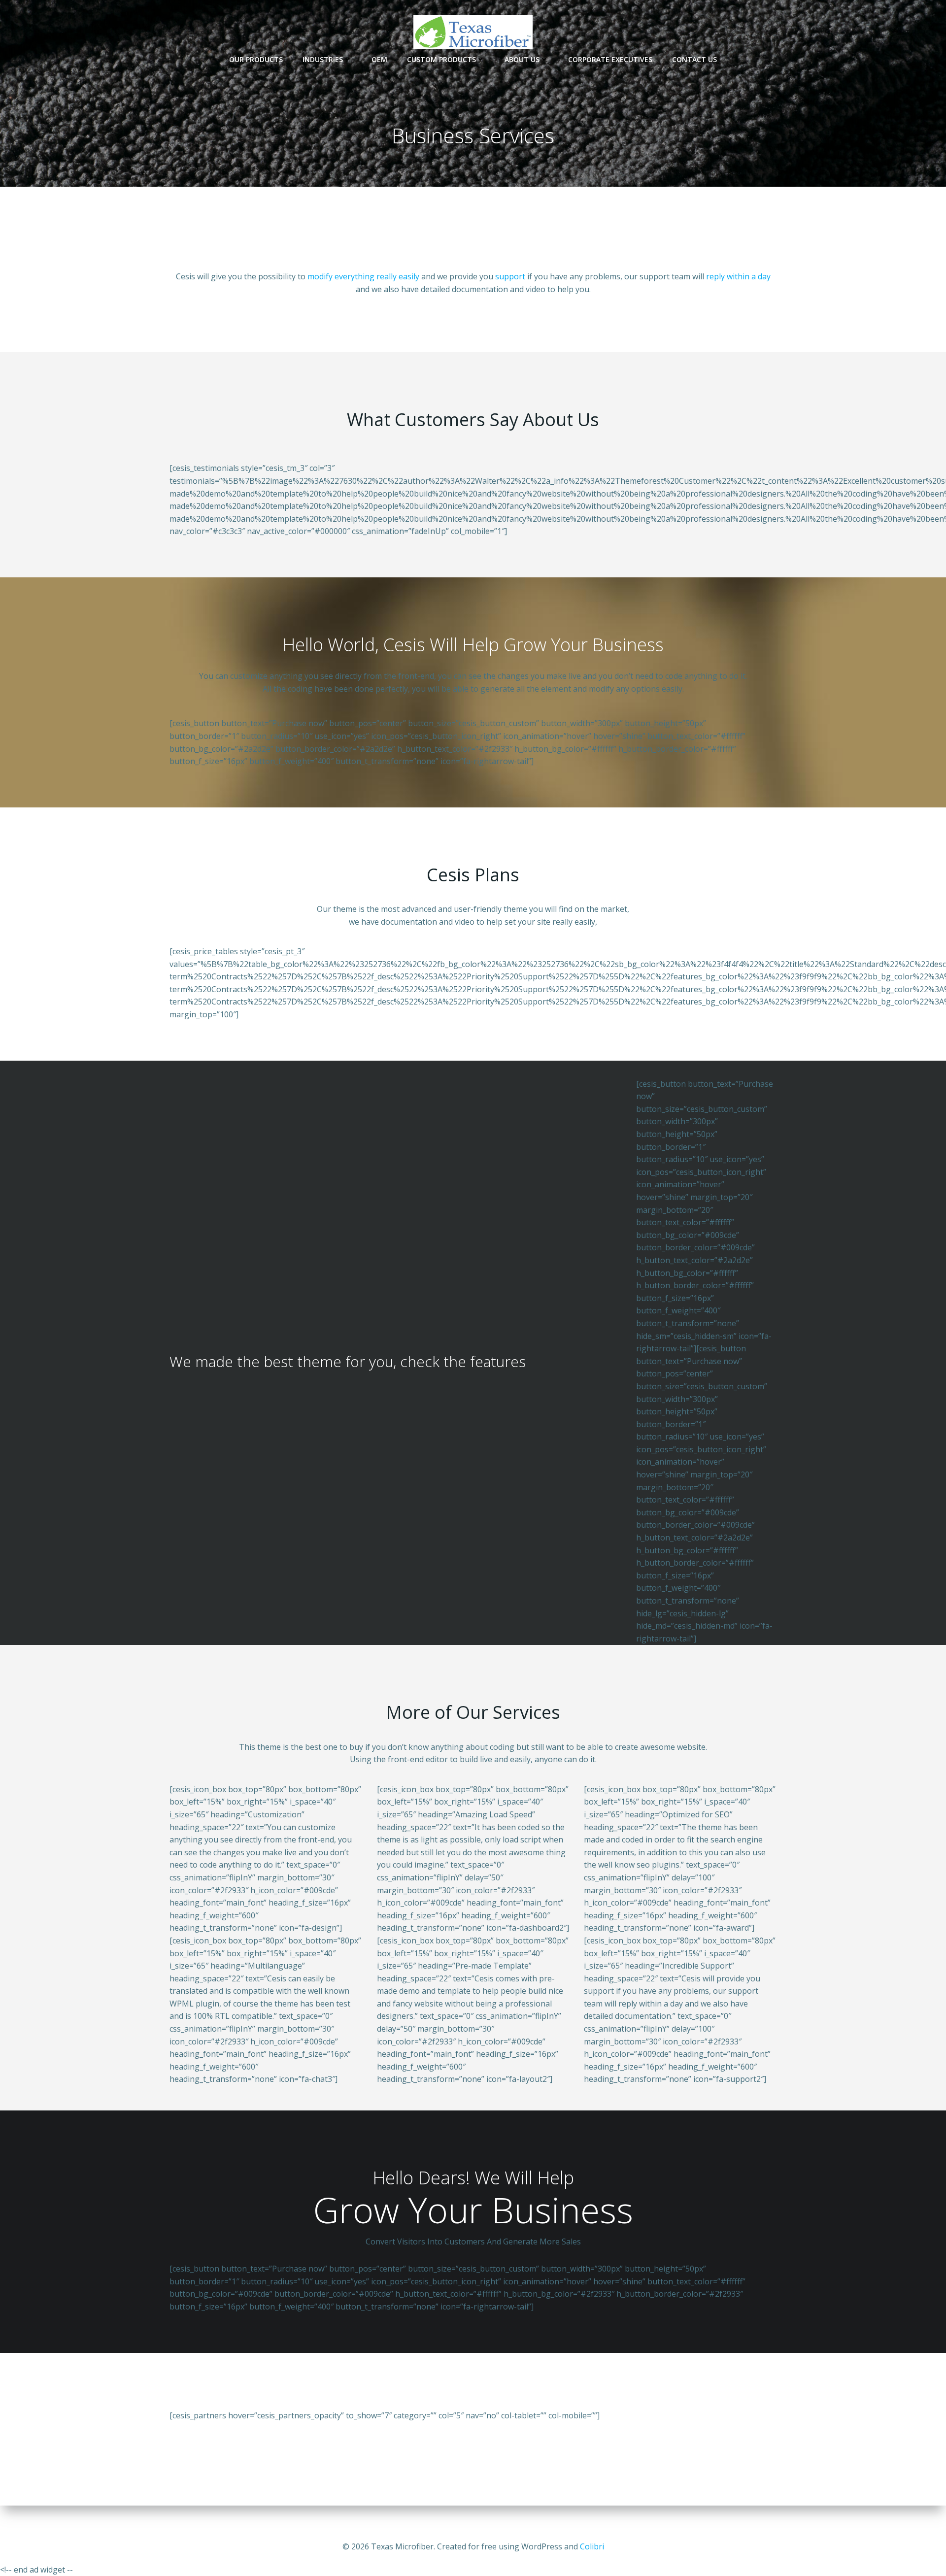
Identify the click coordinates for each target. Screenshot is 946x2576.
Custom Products (441, 59)
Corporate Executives (610, 59)
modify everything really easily (363, 276)
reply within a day (738, 276)
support (510, 276)
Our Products (256, 59)
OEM (379, 59)
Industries (323, 59)
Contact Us (694, 59)
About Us (522, 59)
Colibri (592, 2546)
